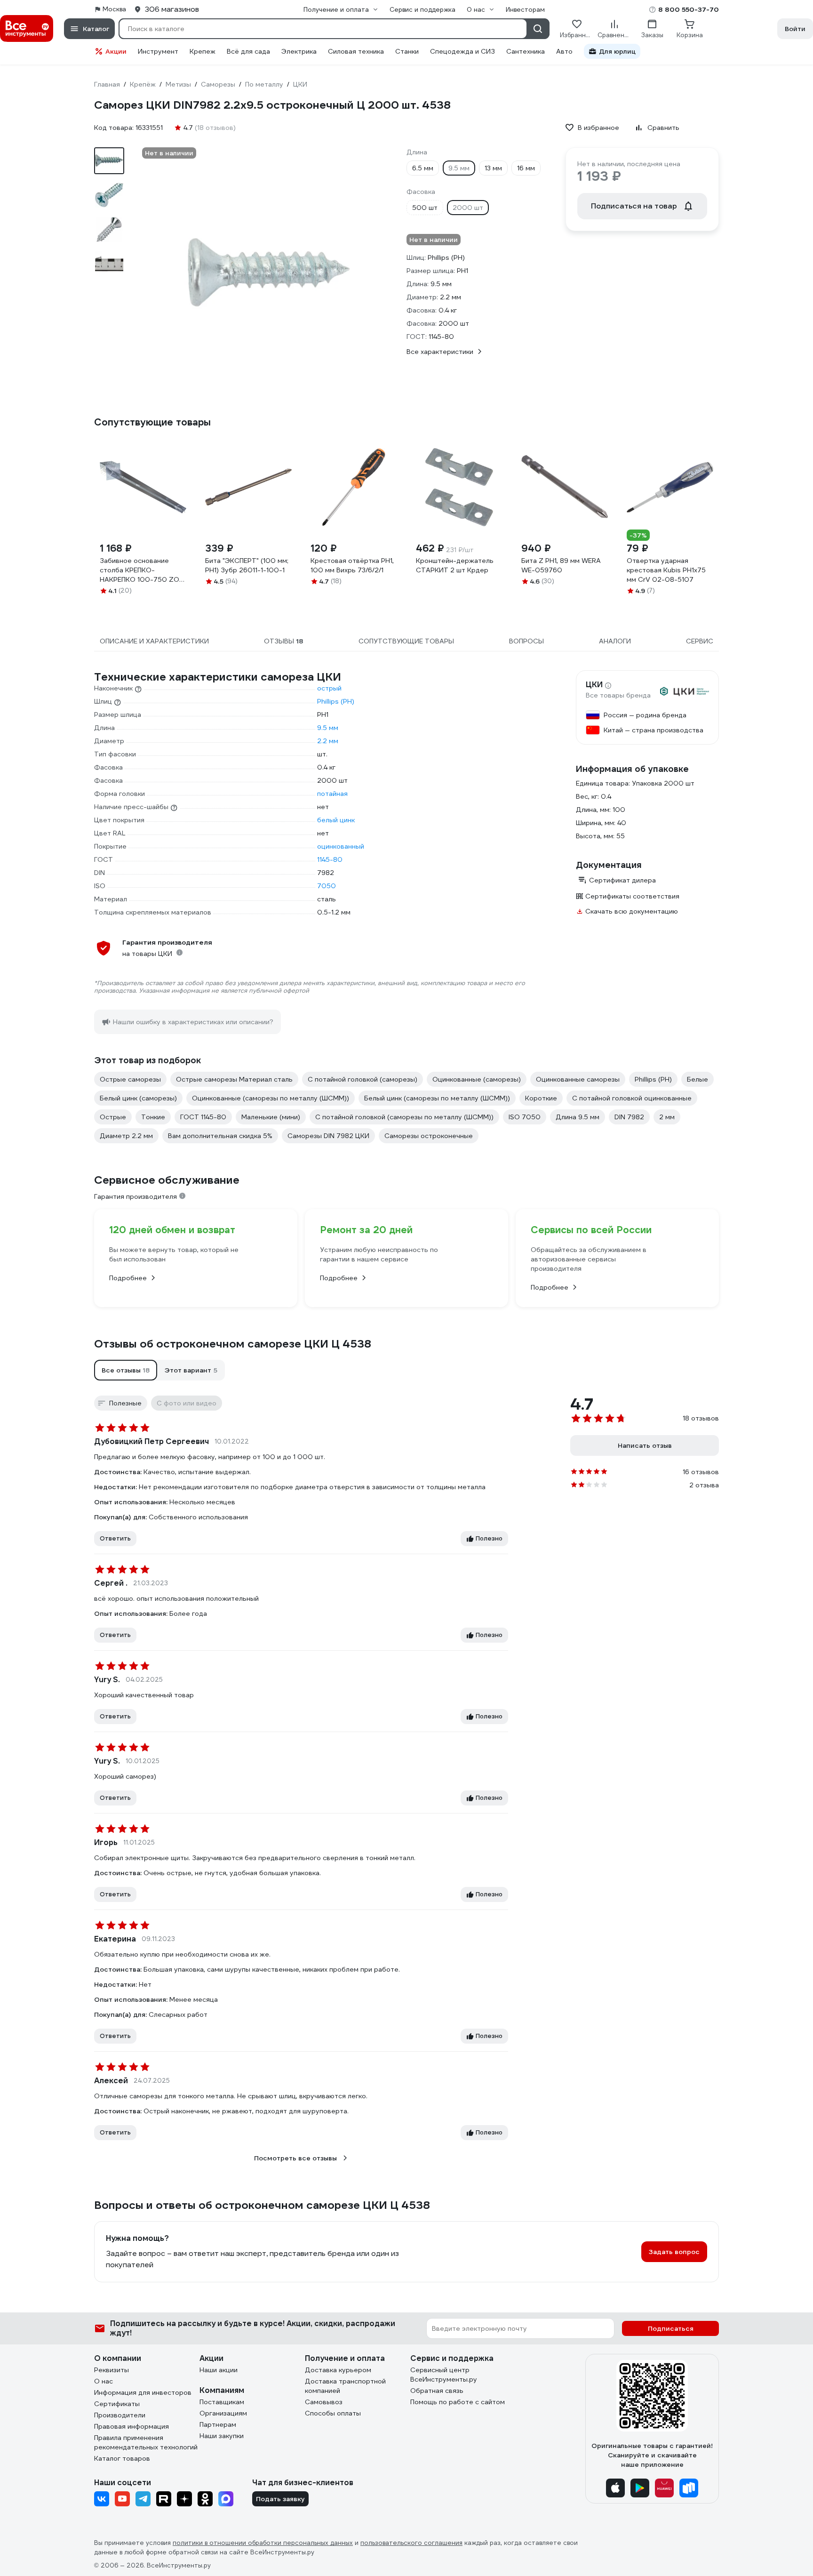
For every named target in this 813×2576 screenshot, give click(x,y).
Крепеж (203, 51)
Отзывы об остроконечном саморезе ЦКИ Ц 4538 (233, 1344)
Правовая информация (132, 2426)
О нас (104, 2381)
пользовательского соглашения (411, 2543)
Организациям (223, 2413)
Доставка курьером (338, 2370)
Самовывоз (324, 2402)
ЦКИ (594, 685)
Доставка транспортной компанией (345, 2386)
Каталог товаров (122, 2458)
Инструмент (158, 51)
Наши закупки (222, 2436)
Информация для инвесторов (143, 2392)
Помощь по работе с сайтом (458, 2402)
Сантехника (526, 51)
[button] (126, 1370)
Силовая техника (356, 51)
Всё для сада (248, 51)
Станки (407, 51)
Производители (120, 2415)
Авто (564, 51)
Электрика (299, 51)
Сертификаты (117, 2404)
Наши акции (219, 2370)
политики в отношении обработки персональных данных (263, 2543)
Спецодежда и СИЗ (462, 51)
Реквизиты (112, 2370)
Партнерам (218, 2424)
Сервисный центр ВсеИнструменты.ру (444, 2375)
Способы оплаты (333, 2413)
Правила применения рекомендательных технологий (146, 2442)
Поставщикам (222, 2402)
